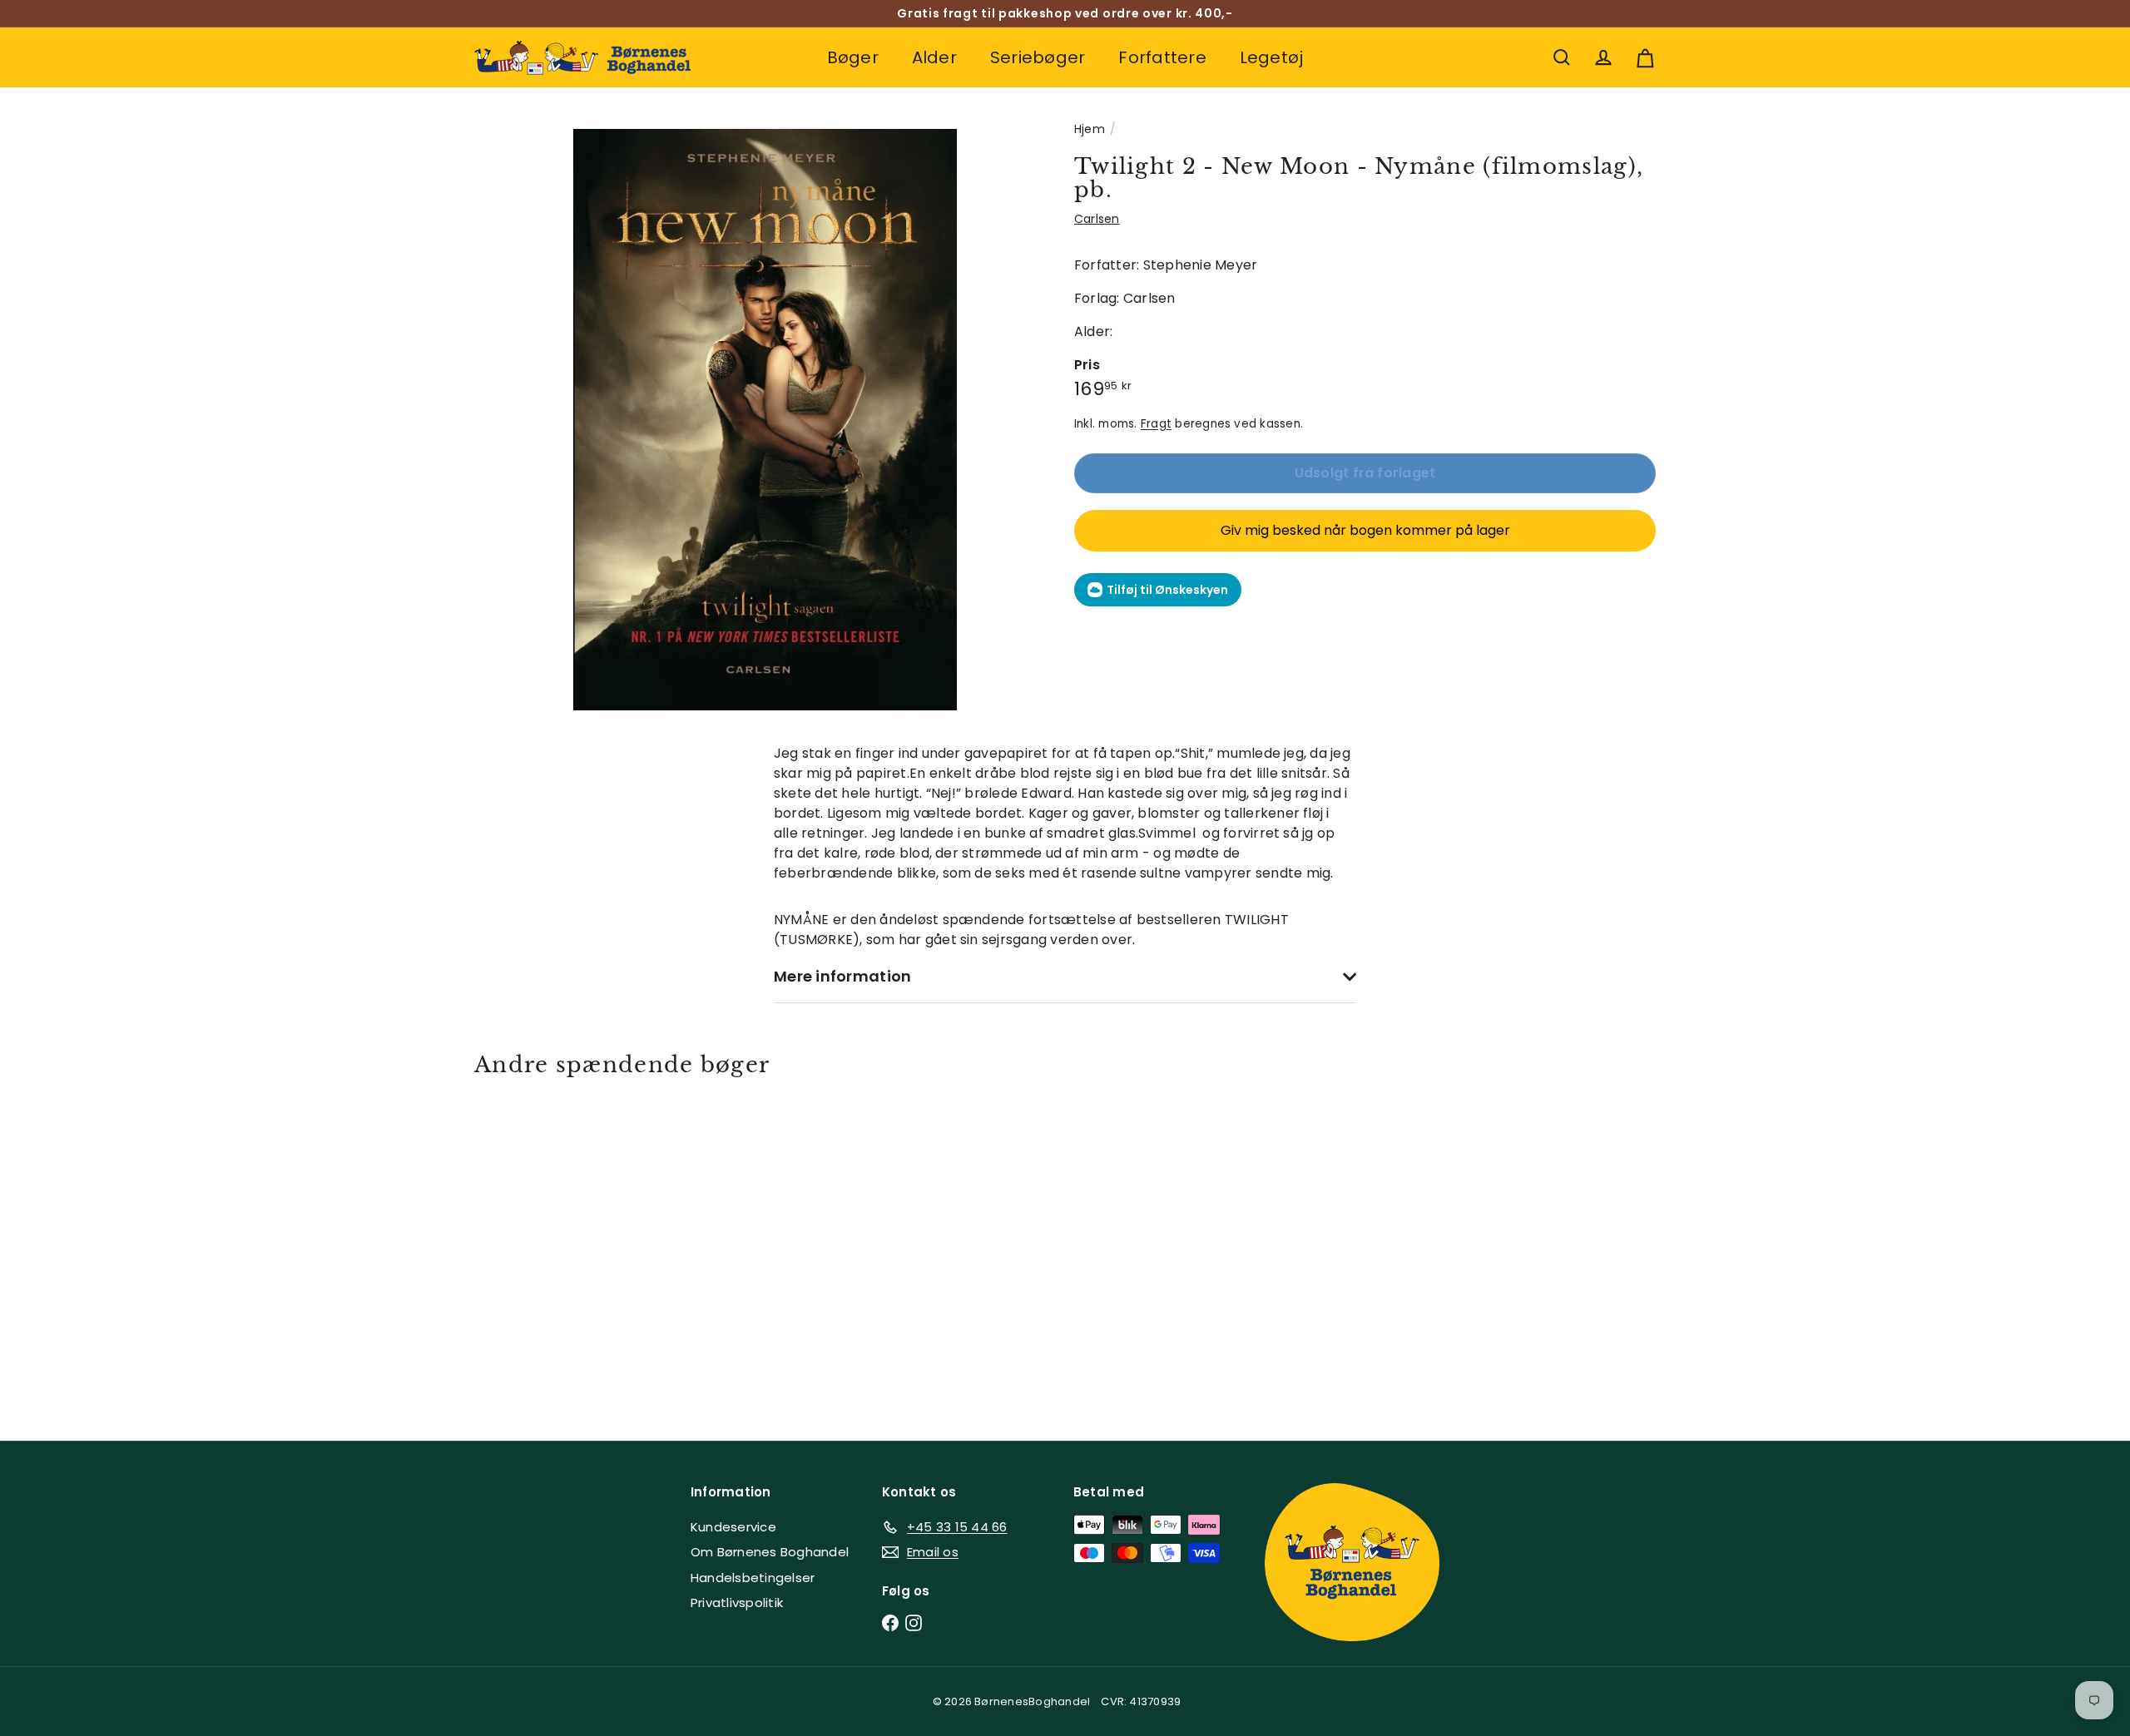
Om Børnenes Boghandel (770, 1552)
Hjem (1090, 129)
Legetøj (1272, 57)
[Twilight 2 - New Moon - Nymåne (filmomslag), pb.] (566, 1247)
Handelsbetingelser (753, 1578)
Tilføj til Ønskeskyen (1167, 590)
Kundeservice (733, 1527)
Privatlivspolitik (737, 1602)
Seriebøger (1038, 57)
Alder (934, 57)
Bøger (853, 57)
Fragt (1156, 424)
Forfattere (1162, 57)
